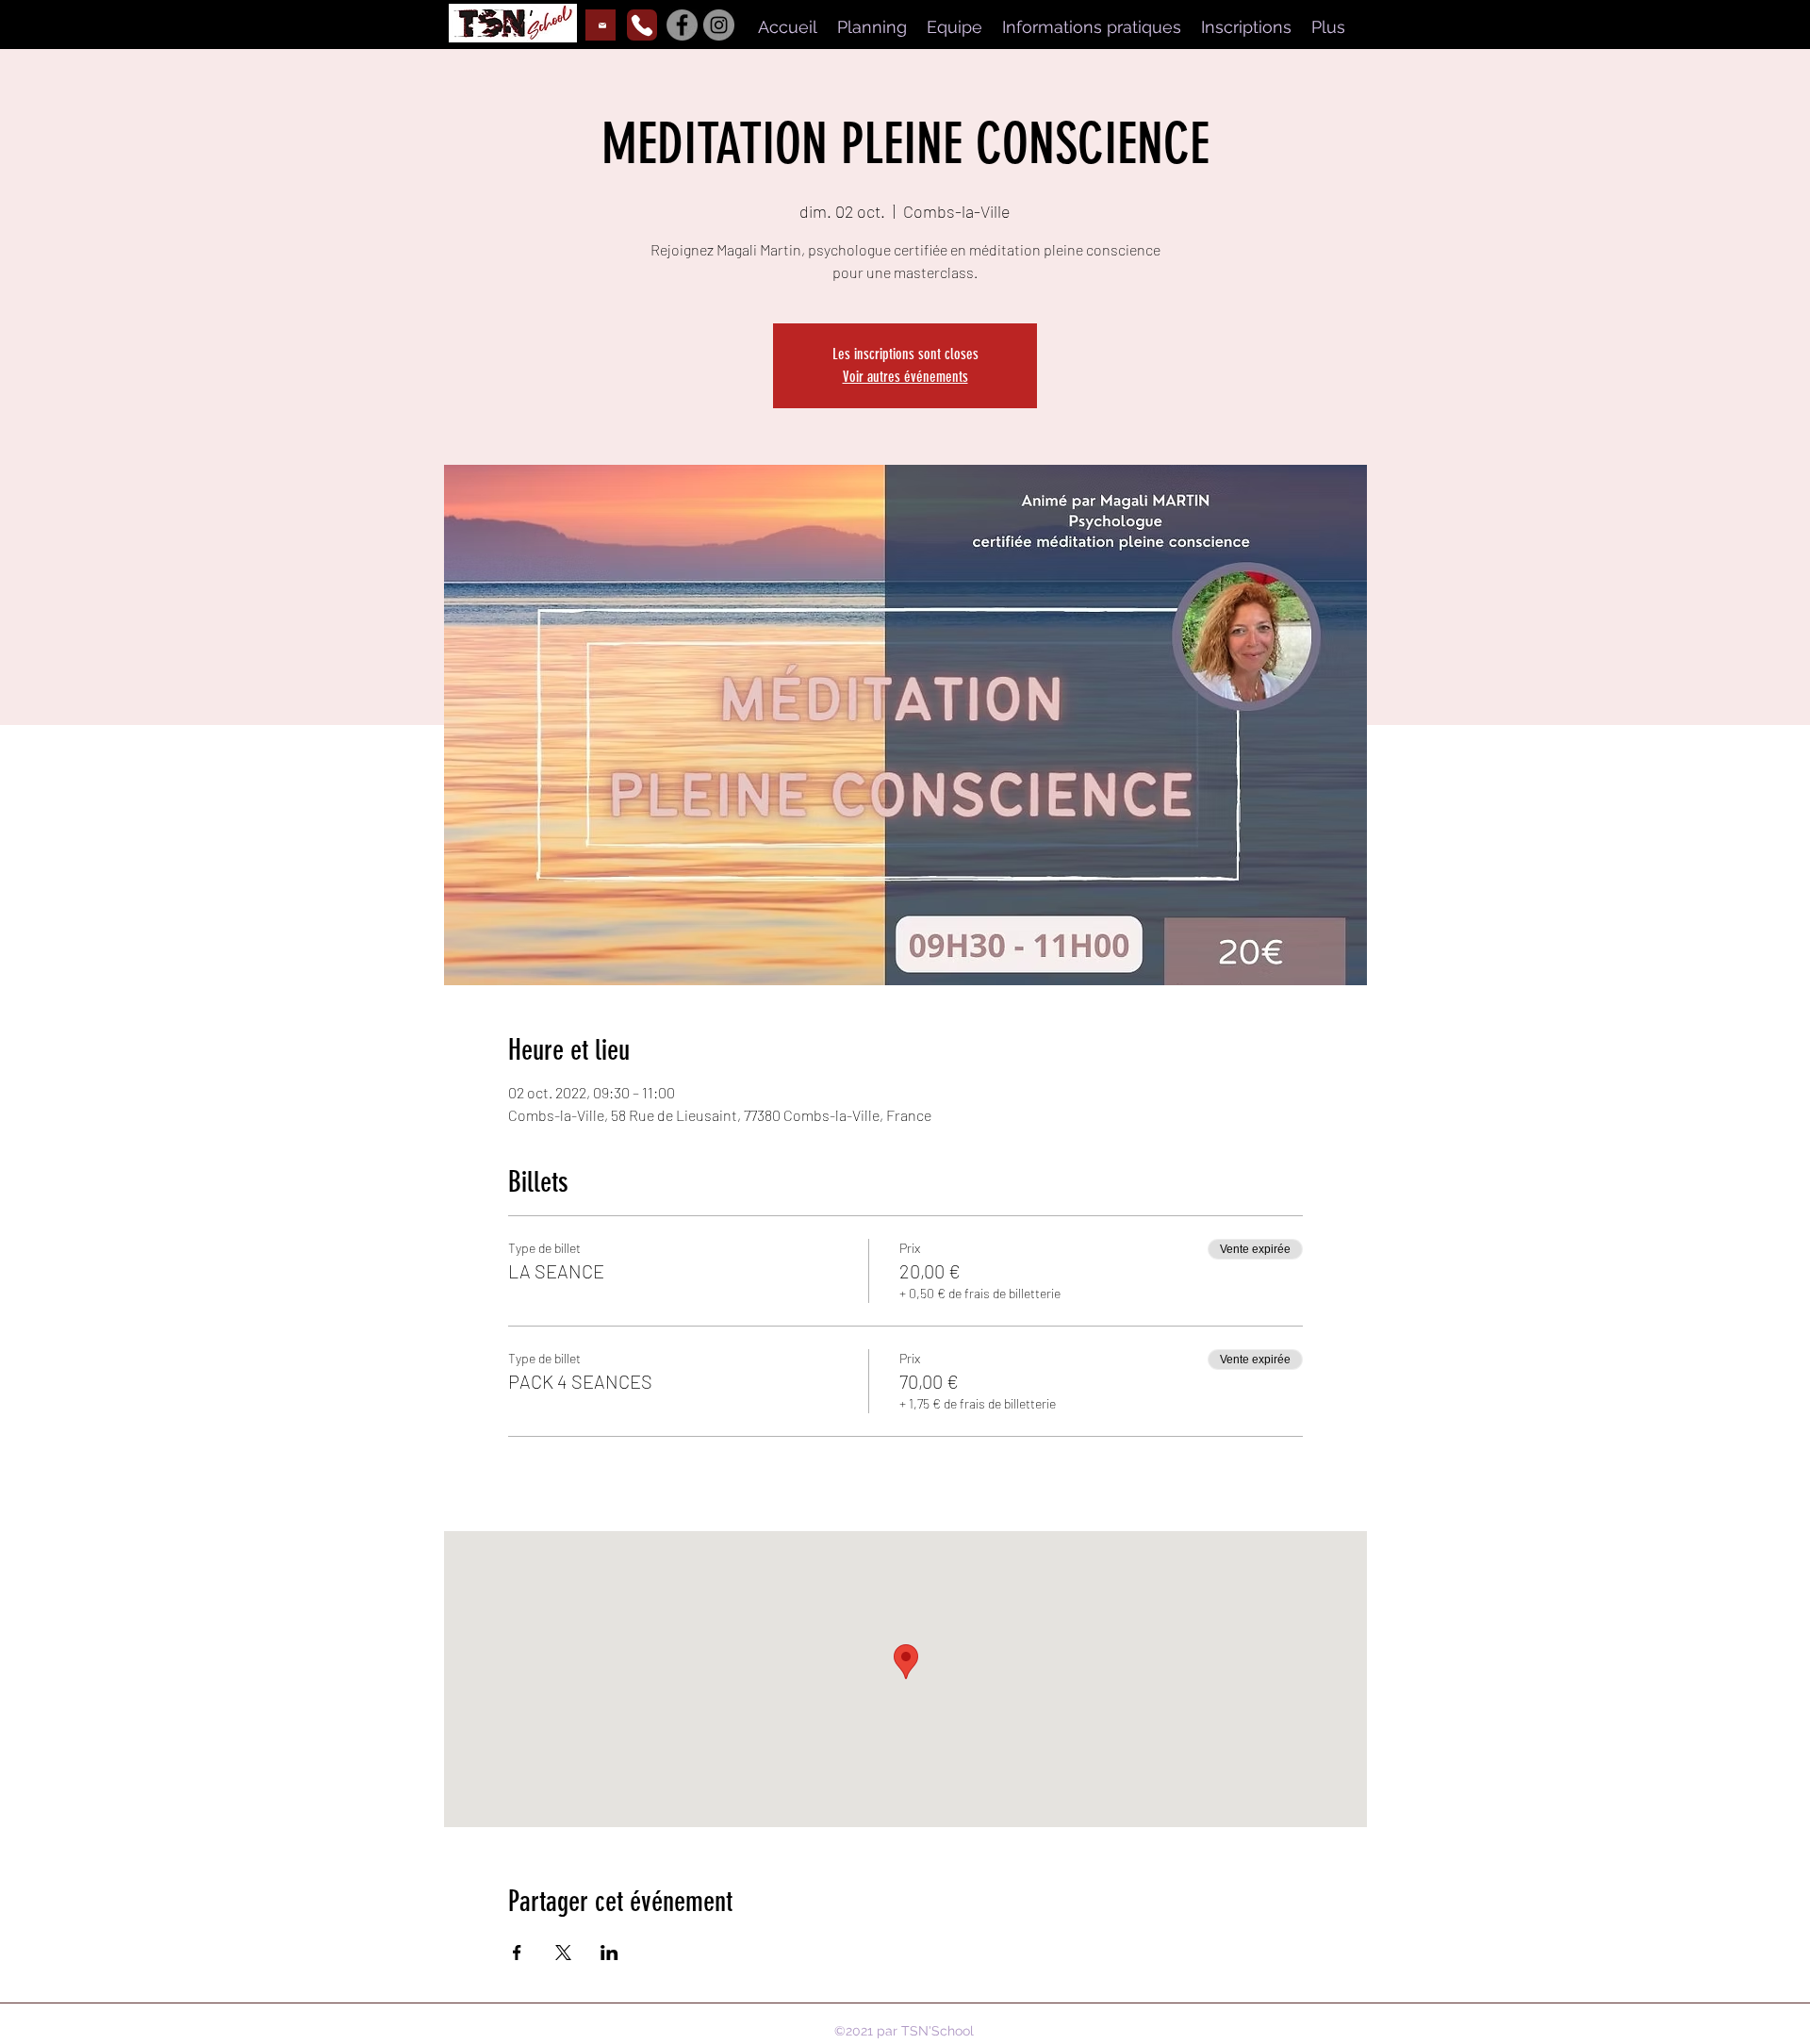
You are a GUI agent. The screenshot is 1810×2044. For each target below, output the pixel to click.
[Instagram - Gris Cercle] (719, 25)
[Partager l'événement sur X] (563, 1953)
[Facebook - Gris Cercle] (682, 25)
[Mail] (601, 25)
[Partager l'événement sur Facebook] (517, 1953)
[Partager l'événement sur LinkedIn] (609, 1953)
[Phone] (642, 25)
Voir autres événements (905, 377)
